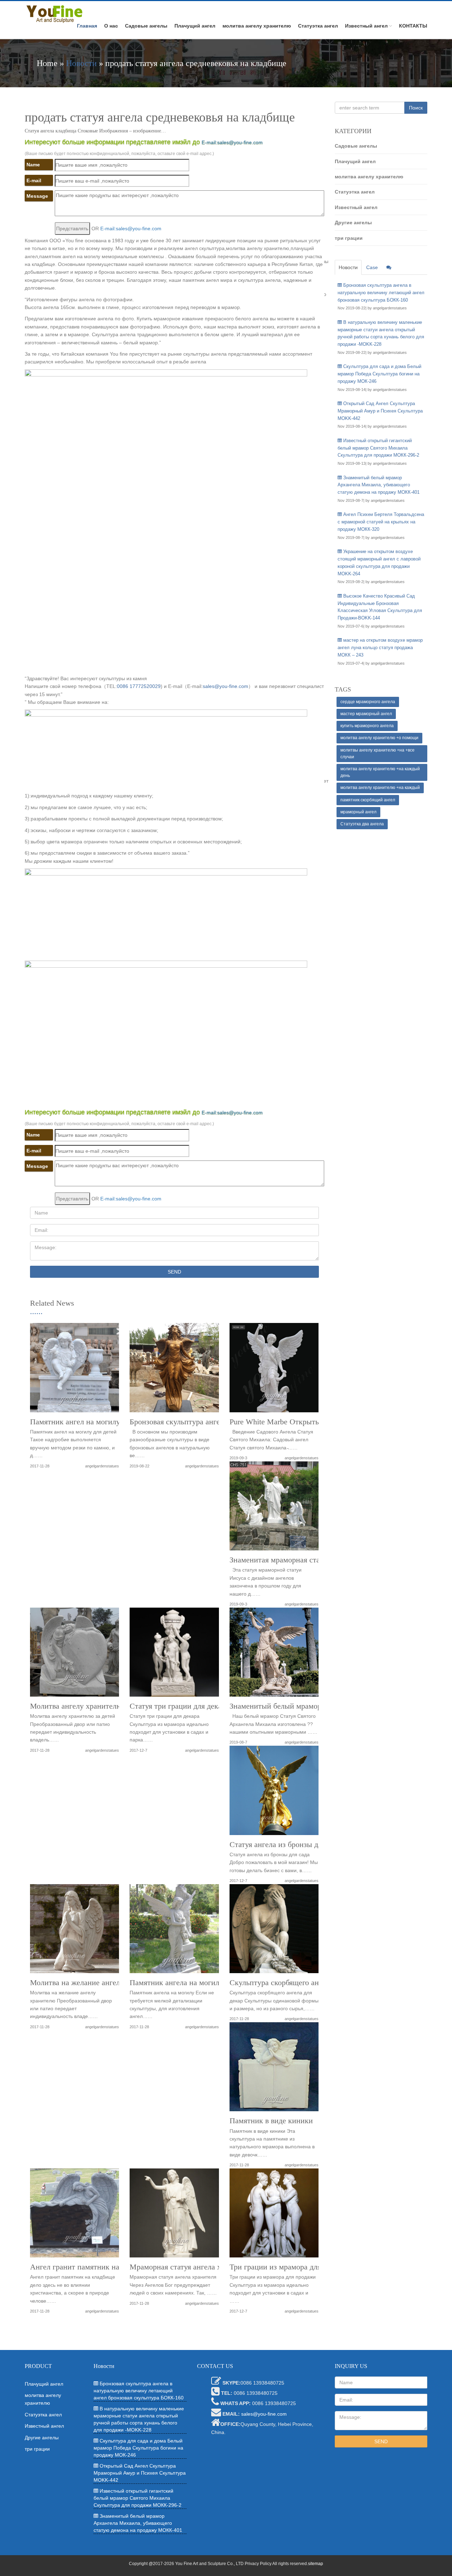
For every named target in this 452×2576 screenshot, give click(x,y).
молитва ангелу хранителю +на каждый (380, 788)
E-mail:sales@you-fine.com (232, 142)
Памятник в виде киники (271, 2121)
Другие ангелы (353, 222)
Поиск (416, 108)
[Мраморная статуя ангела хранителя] (174, 2216)
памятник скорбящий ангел (368, 800)
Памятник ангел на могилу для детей (92, 1422)
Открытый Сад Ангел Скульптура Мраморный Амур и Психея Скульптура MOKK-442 (380, 411)
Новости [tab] (348, 267)
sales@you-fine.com (225, 686)
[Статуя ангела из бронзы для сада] (274, 1793)
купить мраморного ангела (367, 726)
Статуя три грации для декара (179, 1706)
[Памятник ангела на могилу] (174, 1931)
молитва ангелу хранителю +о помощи (379, 738)
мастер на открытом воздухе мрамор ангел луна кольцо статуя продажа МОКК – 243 (380, 648)
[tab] (389, 267)
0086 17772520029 (139, 686)
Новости (81, 63)
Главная (87, 26)
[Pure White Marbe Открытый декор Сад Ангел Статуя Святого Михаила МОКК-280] (274, 1370)
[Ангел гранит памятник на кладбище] (75, 2216)
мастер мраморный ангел (366, 714)
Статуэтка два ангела (362, 824)
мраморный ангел (358, 812)
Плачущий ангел (195, 26)
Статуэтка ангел (318, 26)
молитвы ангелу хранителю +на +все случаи (377, 753)
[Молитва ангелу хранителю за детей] (75, 1655)
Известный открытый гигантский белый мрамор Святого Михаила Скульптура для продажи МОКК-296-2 (378, 448)
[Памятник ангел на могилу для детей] (75, 1370)
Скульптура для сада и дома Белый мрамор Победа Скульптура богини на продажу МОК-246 (379, 374)
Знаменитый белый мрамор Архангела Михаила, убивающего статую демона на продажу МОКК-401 (379, 485)
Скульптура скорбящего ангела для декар (298, 1983)
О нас (111, 26)
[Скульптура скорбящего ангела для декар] (274, 1931)
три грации (349, 238)
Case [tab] (372, 267)
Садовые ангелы (146, 26)
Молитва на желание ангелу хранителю (96, 1983)
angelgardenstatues (102, 1466)
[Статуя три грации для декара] (174, 1655)
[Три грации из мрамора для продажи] (274, 2216)
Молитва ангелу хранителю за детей (91, 1706)
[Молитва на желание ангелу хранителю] (75, 1931)
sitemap (316, 2564)
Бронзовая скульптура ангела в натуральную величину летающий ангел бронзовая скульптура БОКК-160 (381, 293)
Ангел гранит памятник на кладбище (92, 2267)
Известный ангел (366, 26)
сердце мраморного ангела (368, 702)
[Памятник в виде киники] (274, 2069)
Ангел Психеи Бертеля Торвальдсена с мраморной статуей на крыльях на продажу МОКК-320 (381, 522)
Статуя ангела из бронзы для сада (286, 1845)
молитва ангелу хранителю (257, 26)
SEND (174, 1272)
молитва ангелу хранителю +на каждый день (380, 772)
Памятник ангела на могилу (176, 1983)
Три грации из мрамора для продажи (291, 2267)
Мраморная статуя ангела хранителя (191, 2267)
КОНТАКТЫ (413, 26)
